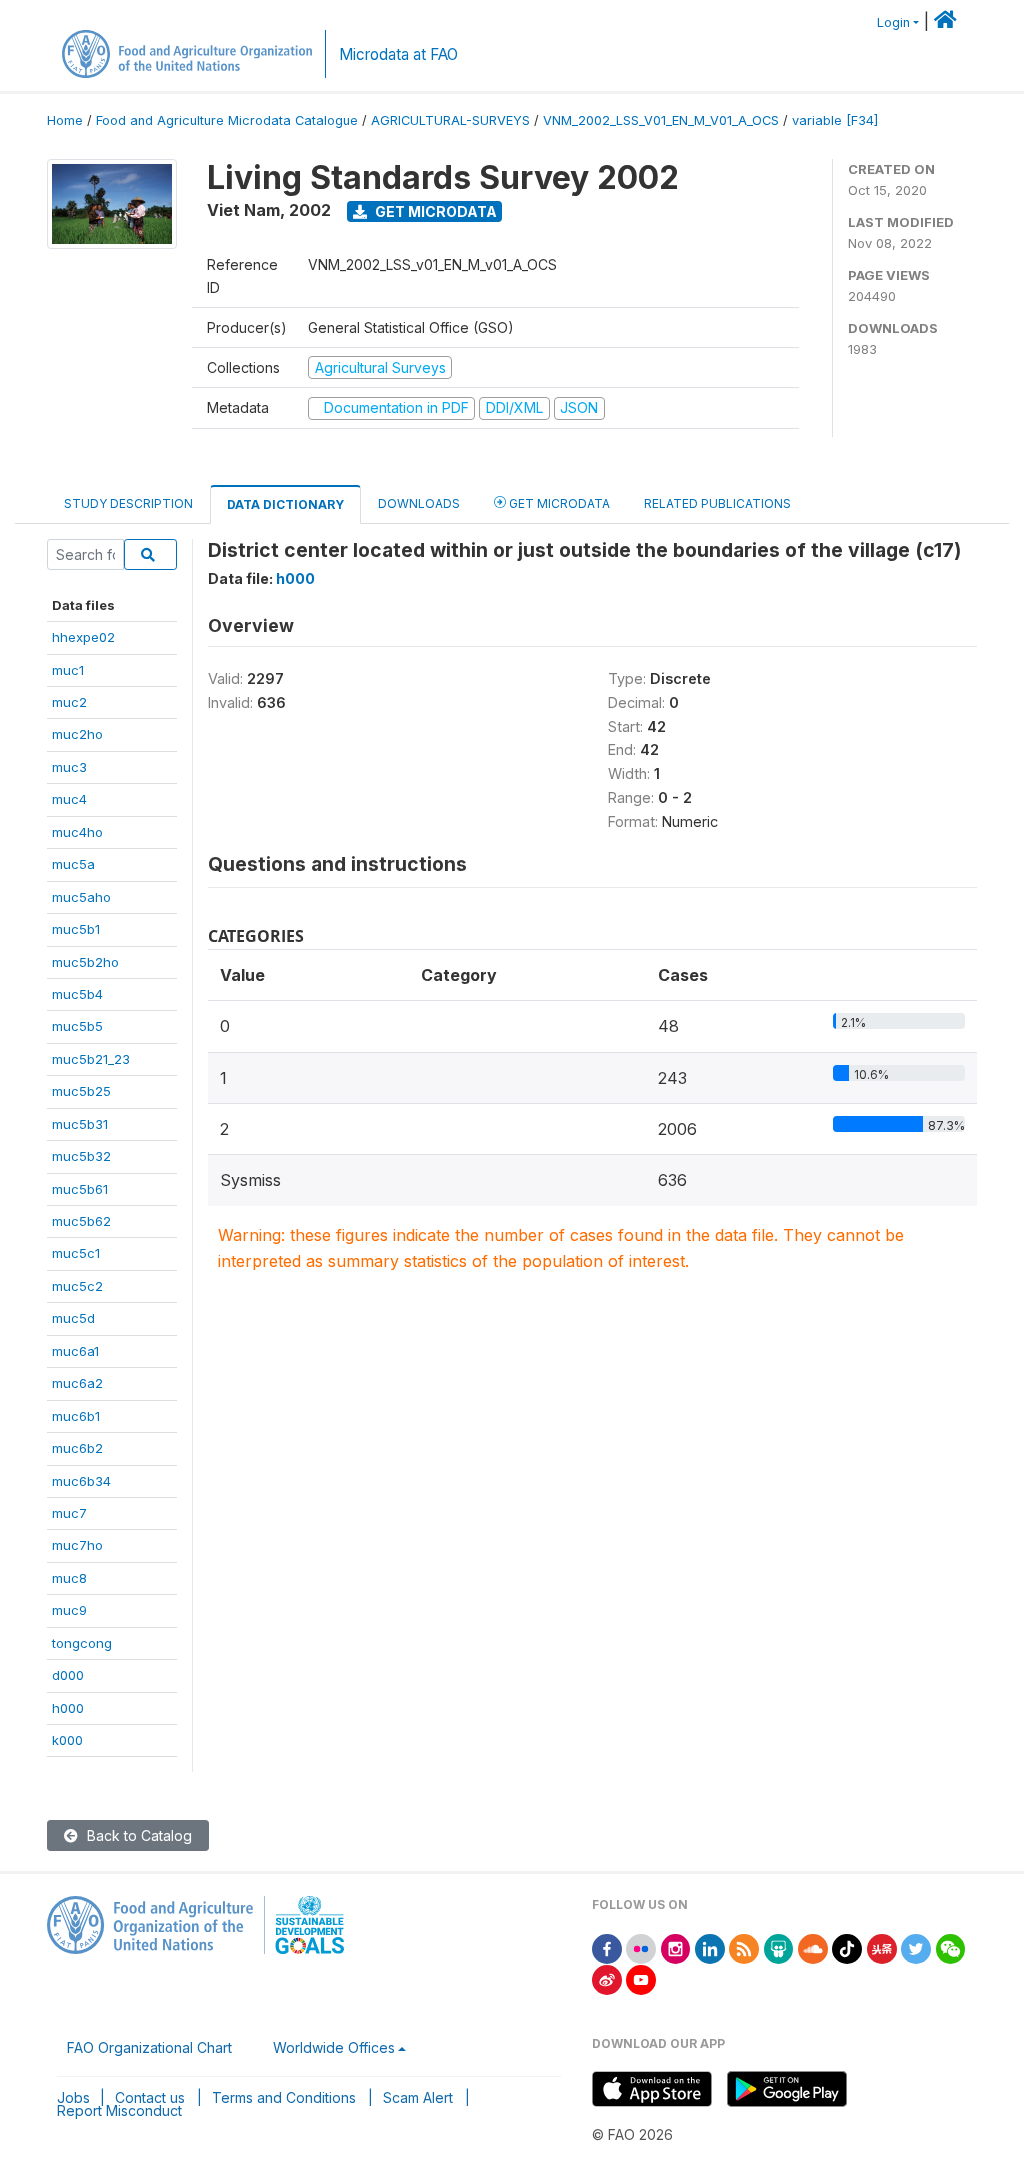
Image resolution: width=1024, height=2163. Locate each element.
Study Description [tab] (128, 503)
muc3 (69, 767)
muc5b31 (80, 1124)
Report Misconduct (119, 2110)
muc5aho (81, 897)
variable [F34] (835, 120)
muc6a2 (77, 1383)
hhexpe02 (83, 637)
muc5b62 (81, 1221)
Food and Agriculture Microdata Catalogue (227, 120)
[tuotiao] (882, 1947)
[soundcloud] (813, 1947)
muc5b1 (76, 929)
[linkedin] (710, 1947)
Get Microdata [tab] (558, 503)
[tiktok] (847, 1947)
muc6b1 (76, 1416)
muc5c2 (77, 1286)
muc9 (69, 1610)
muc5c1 (76, 1253)
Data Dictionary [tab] (285, 504)
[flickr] (641, 1947)
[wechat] (951, 1947)
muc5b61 (80, 1189)
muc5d (73, 1318)
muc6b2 (77, 1448)
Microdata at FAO (398, 54)
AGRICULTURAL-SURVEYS (450, 120)
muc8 (69, 1578)
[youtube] (641, 1978)
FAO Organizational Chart (149, 2047)
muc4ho (77, 832)
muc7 (69, 1513)
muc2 (69, 702)
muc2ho (77, 734)
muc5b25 (81, 1091)
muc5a (73, 864)
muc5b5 (77, 1026)
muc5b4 (77, 994)
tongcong (82, 1643)
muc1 (68, 670)
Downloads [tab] (419, 503)
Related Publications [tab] (717, 503)
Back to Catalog (137, 1835)
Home (65, 120)
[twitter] (916, 1947)
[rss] (744, 1947)
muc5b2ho (85, 962)
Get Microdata (434, 211)
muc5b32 (81, 1156)
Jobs (73, 2097)
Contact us (150, 2097)
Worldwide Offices (334, 2047)
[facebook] (607, 1947)
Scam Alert (418, 2097)
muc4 (69, 799)
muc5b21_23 (91, 1059)
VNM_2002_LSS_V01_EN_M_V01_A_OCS (661, 120)
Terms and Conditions (284, 2097)
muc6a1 (75, 1351)
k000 (67, 1740)
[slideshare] (779, 1947)
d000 (68, 1675)
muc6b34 (81, 1481)
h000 (68, 1708)
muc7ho (77, 1545)
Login (893, 22)
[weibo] (607, 1978)
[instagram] (676, 1947)
